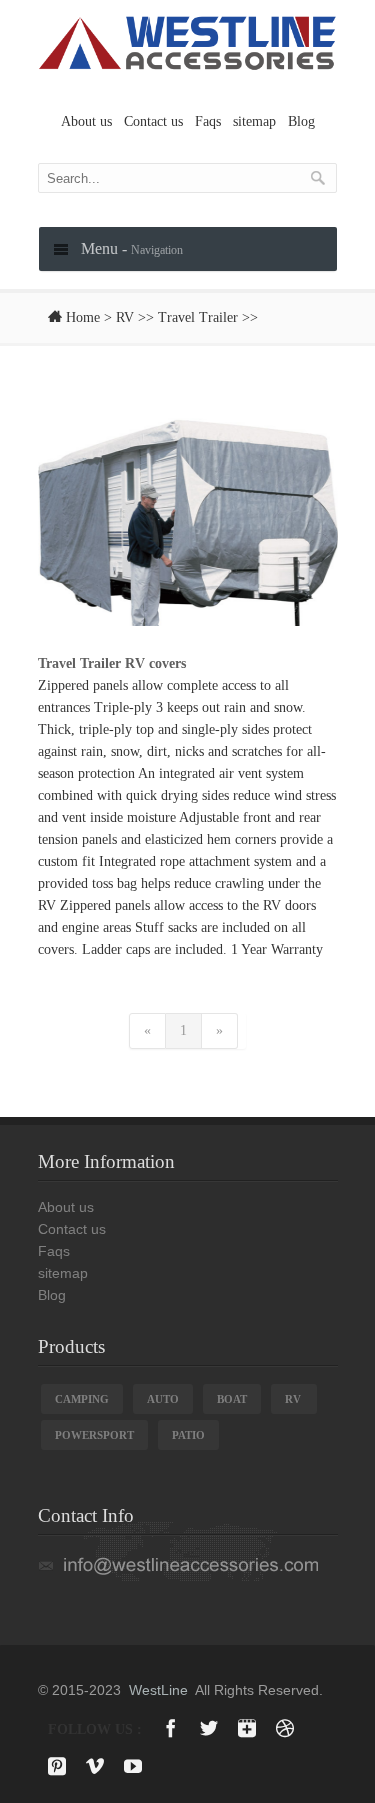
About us (86, 121)
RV (125, 317)
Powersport (94, 1435)
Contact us (153, 121)
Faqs (208, 121)
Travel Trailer (198, 317)
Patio (188, 1435)
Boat (232, 1399)
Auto (163, 1399)
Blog (301, 121)
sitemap (254, 121)
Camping (82, 1399)
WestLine (158, 1690)
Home (83, 317)
